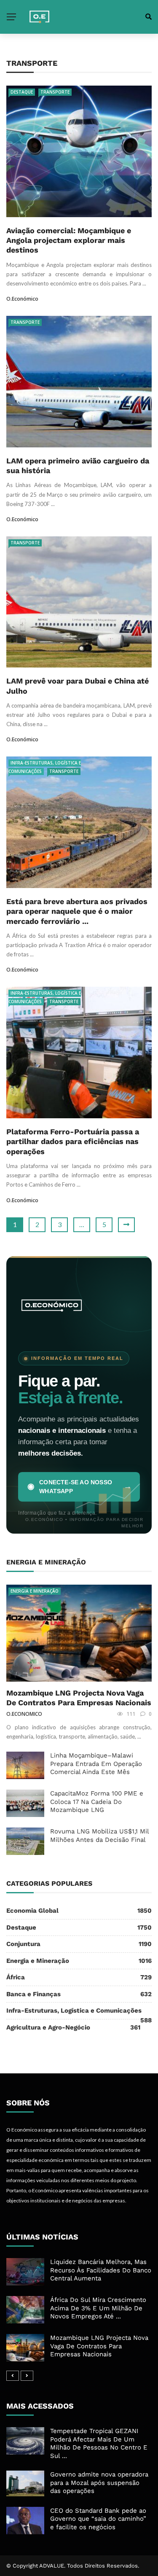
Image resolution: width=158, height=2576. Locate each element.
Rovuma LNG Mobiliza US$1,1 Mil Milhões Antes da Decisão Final (99, 1836)
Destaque (22, 92)
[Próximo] (27, 2376)
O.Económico (22, 299)
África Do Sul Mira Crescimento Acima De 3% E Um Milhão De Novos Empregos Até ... (98, 2308)
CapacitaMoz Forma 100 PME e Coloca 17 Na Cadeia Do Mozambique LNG (97, 1802)
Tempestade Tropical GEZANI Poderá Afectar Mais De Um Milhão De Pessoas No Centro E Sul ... (99, 2443)
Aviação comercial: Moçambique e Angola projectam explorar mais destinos (69, 240)
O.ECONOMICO (24, 1714)
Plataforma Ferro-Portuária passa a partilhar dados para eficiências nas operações (73, 1141)
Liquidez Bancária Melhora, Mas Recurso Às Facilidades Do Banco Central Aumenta (101, 2270)
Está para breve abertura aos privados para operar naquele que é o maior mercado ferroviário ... (77, 911)
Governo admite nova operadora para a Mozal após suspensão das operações (99, 2483)
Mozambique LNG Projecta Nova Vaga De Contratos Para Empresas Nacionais (99, 2346)
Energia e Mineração (35, 1591)
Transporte (55, 92)
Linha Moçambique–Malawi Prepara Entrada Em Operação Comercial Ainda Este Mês (96, 1764)
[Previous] (13, 2376)
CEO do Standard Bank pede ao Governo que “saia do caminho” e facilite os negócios (98, 2519)
